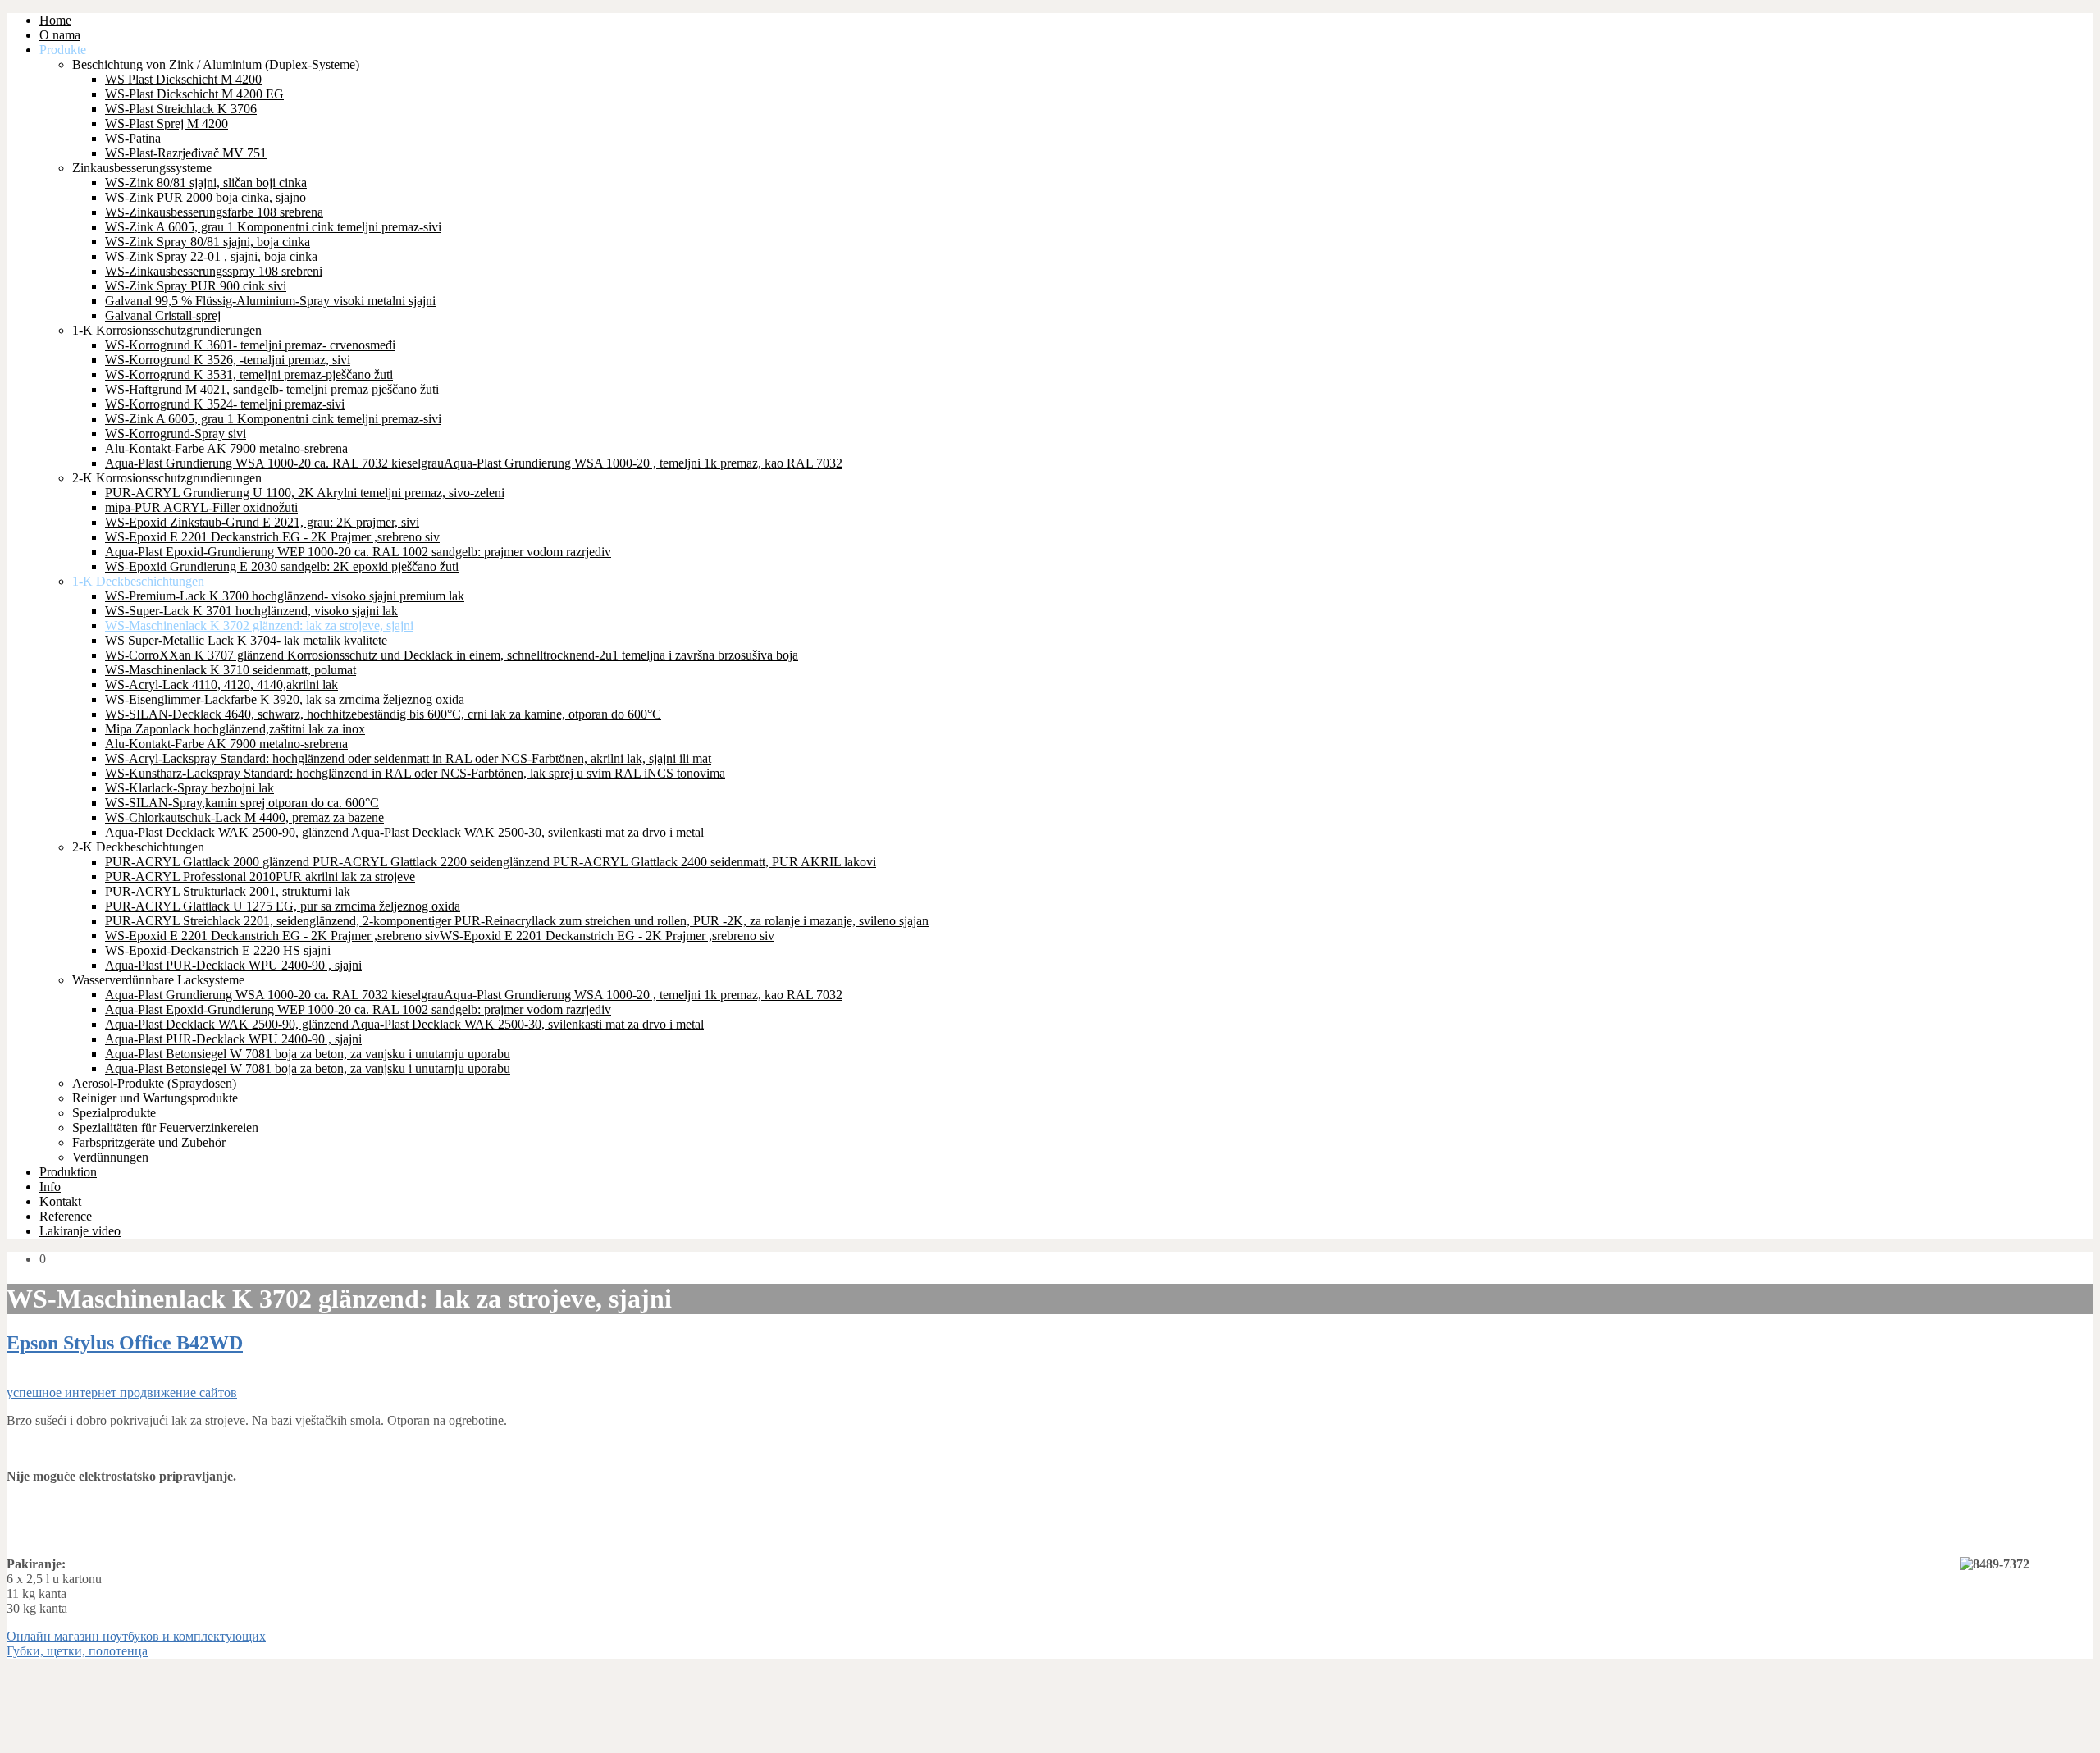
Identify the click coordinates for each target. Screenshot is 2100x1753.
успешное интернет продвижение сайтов (122, 1392)
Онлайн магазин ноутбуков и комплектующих (136, 1636)
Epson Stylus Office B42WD (125, 1343)
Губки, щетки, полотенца (77, 1651)
